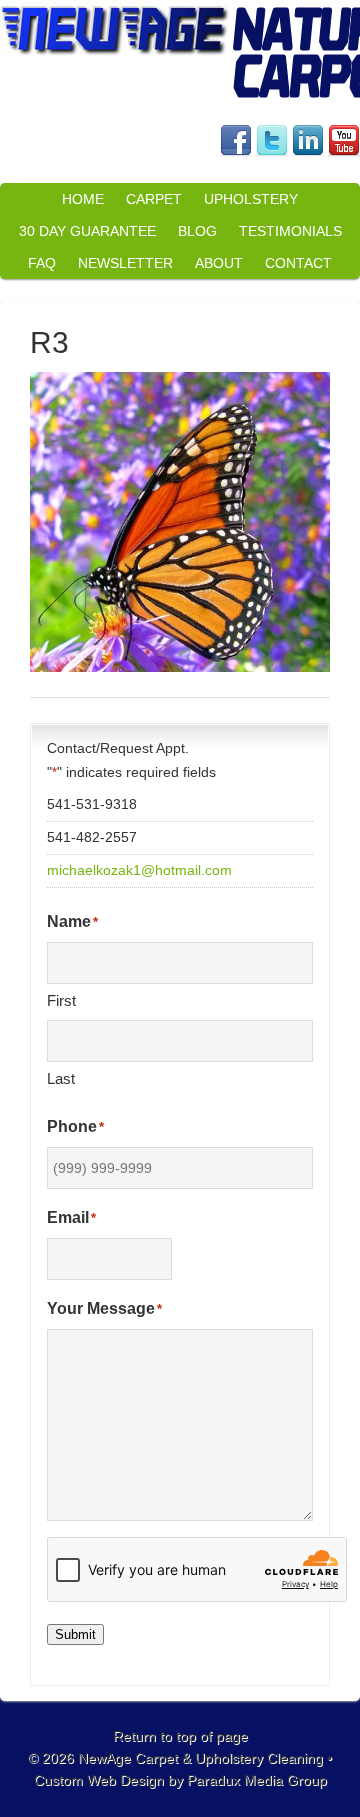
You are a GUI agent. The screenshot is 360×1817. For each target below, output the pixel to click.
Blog (197, 231)
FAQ (42, 263)
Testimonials (290, 231)
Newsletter (125, 263)
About (219, 263)
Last (61, 1078)
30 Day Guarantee (87, 231)
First (61, 1000)
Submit (75, 1634)
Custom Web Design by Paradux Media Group (180, 1780)
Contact (298, 263)
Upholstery (251, 199)
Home (83, 199)
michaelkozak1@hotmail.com (139, 870)
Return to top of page (180, 1736)
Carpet (154, 199)
